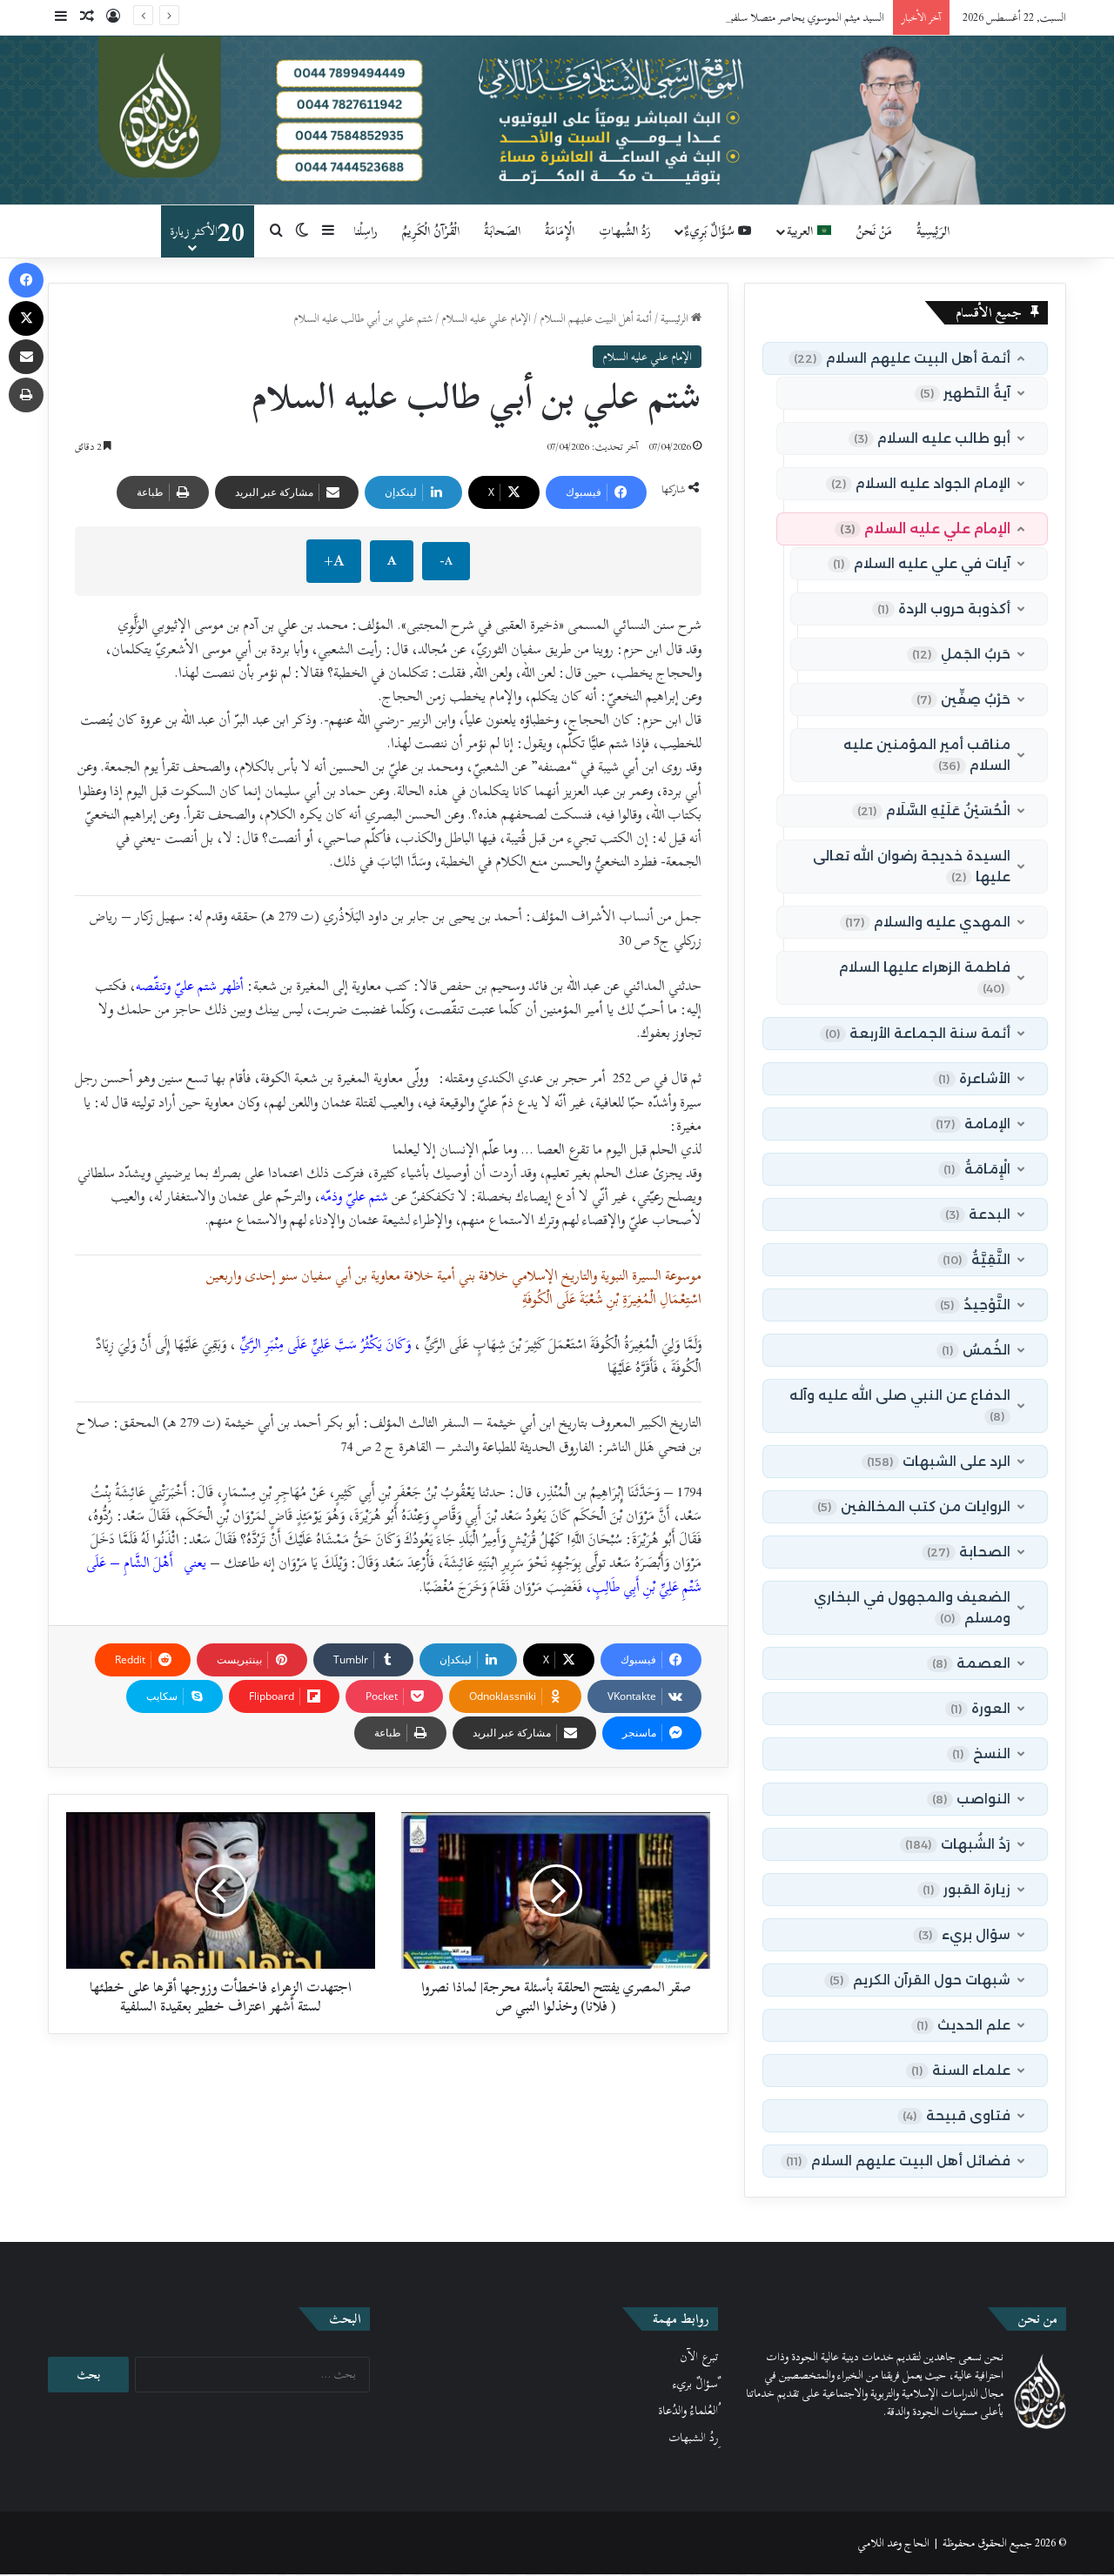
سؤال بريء (964, 1934)
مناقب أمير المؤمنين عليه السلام (927, 755)
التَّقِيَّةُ (976, 1259)
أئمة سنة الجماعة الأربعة (918, 1033)
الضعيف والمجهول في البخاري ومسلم (912, 1607)
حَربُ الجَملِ (961, 654)
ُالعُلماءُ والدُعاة (688, 2411)
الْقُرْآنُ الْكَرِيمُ (431, 231)
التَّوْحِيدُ (975, 1305)
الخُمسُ (976, 1350)
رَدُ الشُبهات (958, 1844)
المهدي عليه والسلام (928, 922)
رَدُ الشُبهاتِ (625, 231)
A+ (334, 561)
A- (446, 561)
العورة (980, 1708)
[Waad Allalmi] (557, 120)
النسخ (981, 1753)
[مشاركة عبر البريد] (26, 357)
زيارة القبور (966, 1889)
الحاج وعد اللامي (893, 2543)
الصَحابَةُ (502, 231)
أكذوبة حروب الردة (944, 609)
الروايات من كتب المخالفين (914, 1506)
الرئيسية (676, 318)
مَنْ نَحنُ (874, 231)
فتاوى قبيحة (956, 2115)
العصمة (971, 1663)
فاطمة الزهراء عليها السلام (925, 977)
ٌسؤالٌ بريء (695, 2384)
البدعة (978, 1214)
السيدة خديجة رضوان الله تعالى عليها (912, 866)
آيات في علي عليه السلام (922, 563)
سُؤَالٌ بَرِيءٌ (711, 231)
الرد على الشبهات (939, 1461)
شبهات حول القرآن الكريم (920, 1980)
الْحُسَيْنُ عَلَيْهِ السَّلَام (934, 810)
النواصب (971, 1799)
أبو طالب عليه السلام (932, 438)
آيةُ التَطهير (965, 393)
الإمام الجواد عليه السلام (921, 483)
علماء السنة (961, 2070)
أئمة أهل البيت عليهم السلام (596, 318)
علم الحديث (963, 2025)
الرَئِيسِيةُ (933, 231)
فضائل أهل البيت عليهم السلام (898, 2161)
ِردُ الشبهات (693, 2438)
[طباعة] (26, 395)
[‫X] (26, 318)
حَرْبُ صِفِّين (963, 699)
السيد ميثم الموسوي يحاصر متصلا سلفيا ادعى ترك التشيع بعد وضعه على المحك (725, 17)
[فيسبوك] (26, 280)
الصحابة (969, 1552)
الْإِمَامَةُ (560, 231)
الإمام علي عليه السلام (486, 318)
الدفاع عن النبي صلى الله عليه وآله (900, 1405)
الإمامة (973, 1124)
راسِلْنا (366, 231)
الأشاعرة (974, 1078)
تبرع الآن (699, 2357)
